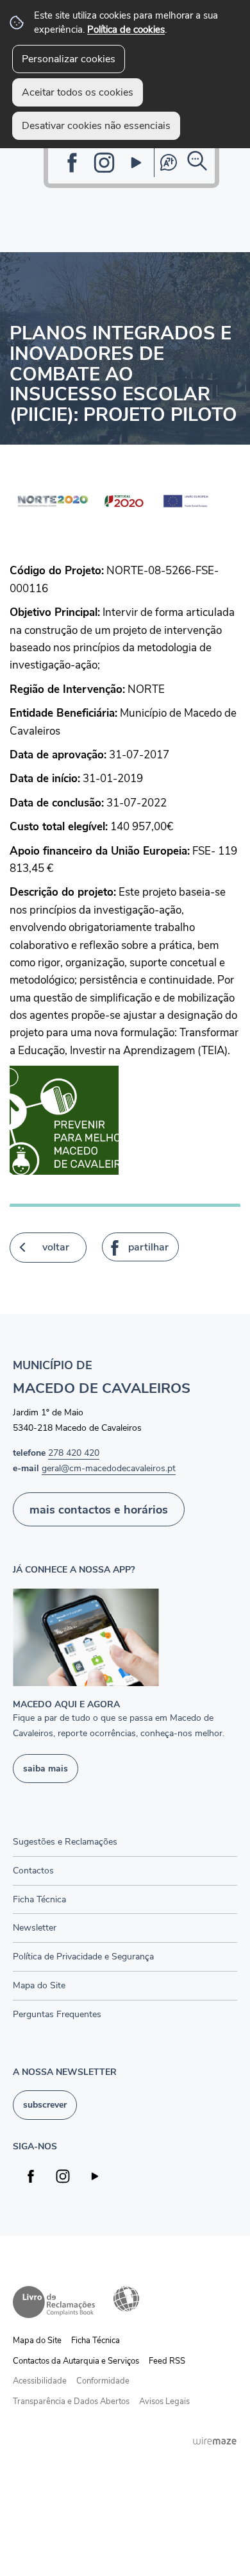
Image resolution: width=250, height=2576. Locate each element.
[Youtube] (136, 163)
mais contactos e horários (99, 1509)
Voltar (56, 1247)
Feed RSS (167, 2361)
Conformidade (103, 2381)
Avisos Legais (164, 2401)
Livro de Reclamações (54, 2302)
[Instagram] (104, 163)
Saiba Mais (46, 1768)
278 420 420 (74, 1453)
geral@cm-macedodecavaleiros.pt (109, 1468)
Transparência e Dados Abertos (71, 2401)
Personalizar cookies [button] (69, 59)
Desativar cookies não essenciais (96, 126)
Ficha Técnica (96, 2341)
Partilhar (148, 1247)
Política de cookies (126, 29)
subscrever (45, 2104)
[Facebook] (72, 163)
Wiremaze (215, 2441)
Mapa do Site (37, 2341)
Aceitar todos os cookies (78, 92)
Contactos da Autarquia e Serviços (76, 2361)
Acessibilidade (126, 2299)
